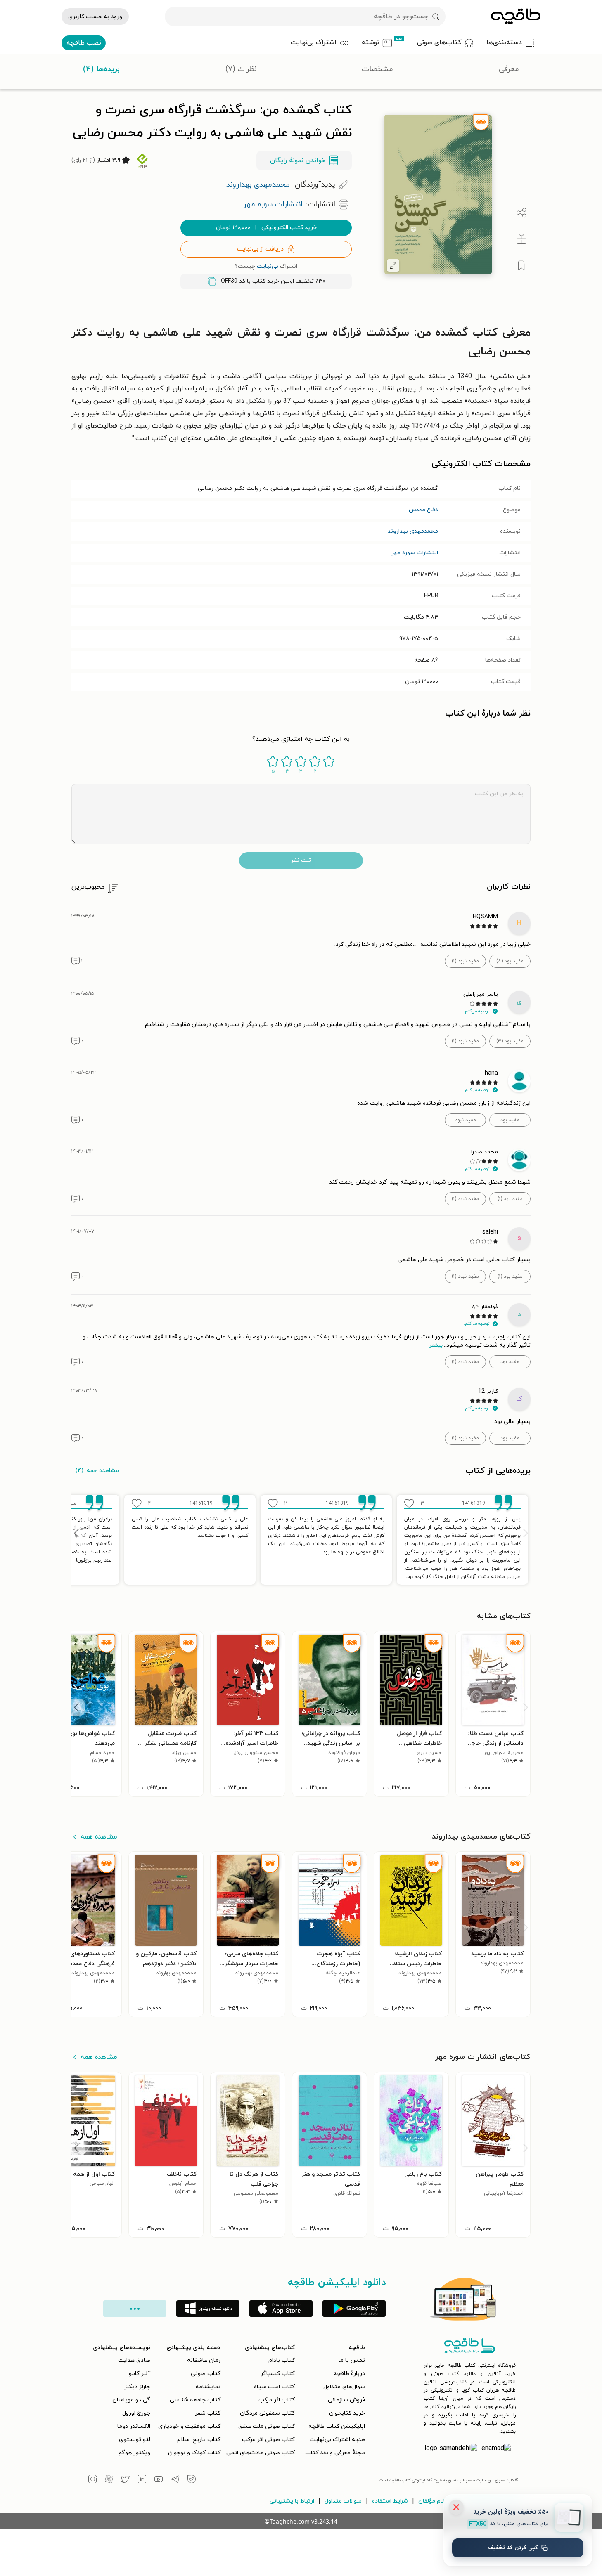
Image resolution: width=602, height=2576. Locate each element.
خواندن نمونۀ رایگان (298, 161)
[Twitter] (126, 2480)
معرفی (509, 69)
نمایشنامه (208, 2387)
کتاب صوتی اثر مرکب (268, 2440)
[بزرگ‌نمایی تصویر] (393, 265)
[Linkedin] (142, 2480)
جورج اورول (136, 2413)
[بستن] (456, 2507)
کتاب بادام (282, 2360)
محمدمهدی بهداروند (413, 531)
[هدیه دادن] (521, 239)
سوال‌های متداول (344, 2387)
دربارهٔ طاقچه (349, 2374)
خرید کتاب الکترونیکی (266, 228)
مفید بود (510, 1120)
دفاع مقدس (423, 510)
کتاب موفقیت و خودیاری (189, 2426)
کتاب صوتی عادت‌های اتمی (261, 2453)
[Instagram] (92, 2480)
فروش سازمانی (346, 2400)
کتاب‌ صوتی (206, 2374)
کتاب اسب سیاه (274, 2387)
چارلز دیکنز (137, 2387)
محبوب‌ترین (88, 887)
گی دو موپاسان (131, 2400)
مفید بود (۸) (510, 961)
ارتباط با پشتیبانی (292, 2501)
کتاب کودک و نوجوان (194, 2453)
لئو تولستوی (135, 2440)
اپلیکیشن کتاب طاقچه (337, 2426)
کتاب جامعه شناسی (195, 2400)
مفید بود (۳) (510, 1041)
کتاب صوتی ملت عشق (267, 2426)
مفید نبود (466, 1120)
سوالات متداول (343, 2501)
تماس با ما (352, 2360)
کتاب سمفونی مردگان (267, 2413)
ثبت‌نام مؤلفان (436, 2501)
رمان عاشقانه (204, 2360)
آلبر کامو (140, 2374)
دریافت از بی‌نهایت (260, 249)
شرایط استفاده (390, 2501)
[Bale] (192, 2480)
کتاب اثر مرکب (277, 2400)
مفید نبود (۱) (465, 961)
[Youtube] (159, 2480)
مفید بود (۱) (510, 1199)
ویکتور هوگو (135, 2453)
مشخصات (377, 69)
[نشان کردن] (521, 266)
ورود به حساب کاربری (95, 17)
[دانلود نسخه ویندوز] (208, 2309)
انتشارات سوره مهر (415, 553)
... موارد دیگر (135, 2309)
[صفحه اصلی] (516, 17)
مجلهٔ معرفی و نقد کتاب (335, 2453)
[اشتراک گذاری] (521, 213)
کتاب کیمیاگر (278, 2374)
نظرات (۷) (241, 69)
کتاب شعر (208, 2413)
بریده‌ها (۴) (101, 69)
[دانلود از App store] (281, 2309)
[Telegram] (175, 2480)
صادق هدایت (134, 2360)
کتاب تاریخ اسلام (199, 2440)
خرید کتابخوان (347, 2413)
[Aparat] (109, 2480)
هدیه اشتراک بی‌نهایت (337, 2440)
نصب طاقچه (84, 43)
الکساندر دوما (134, 2426)
